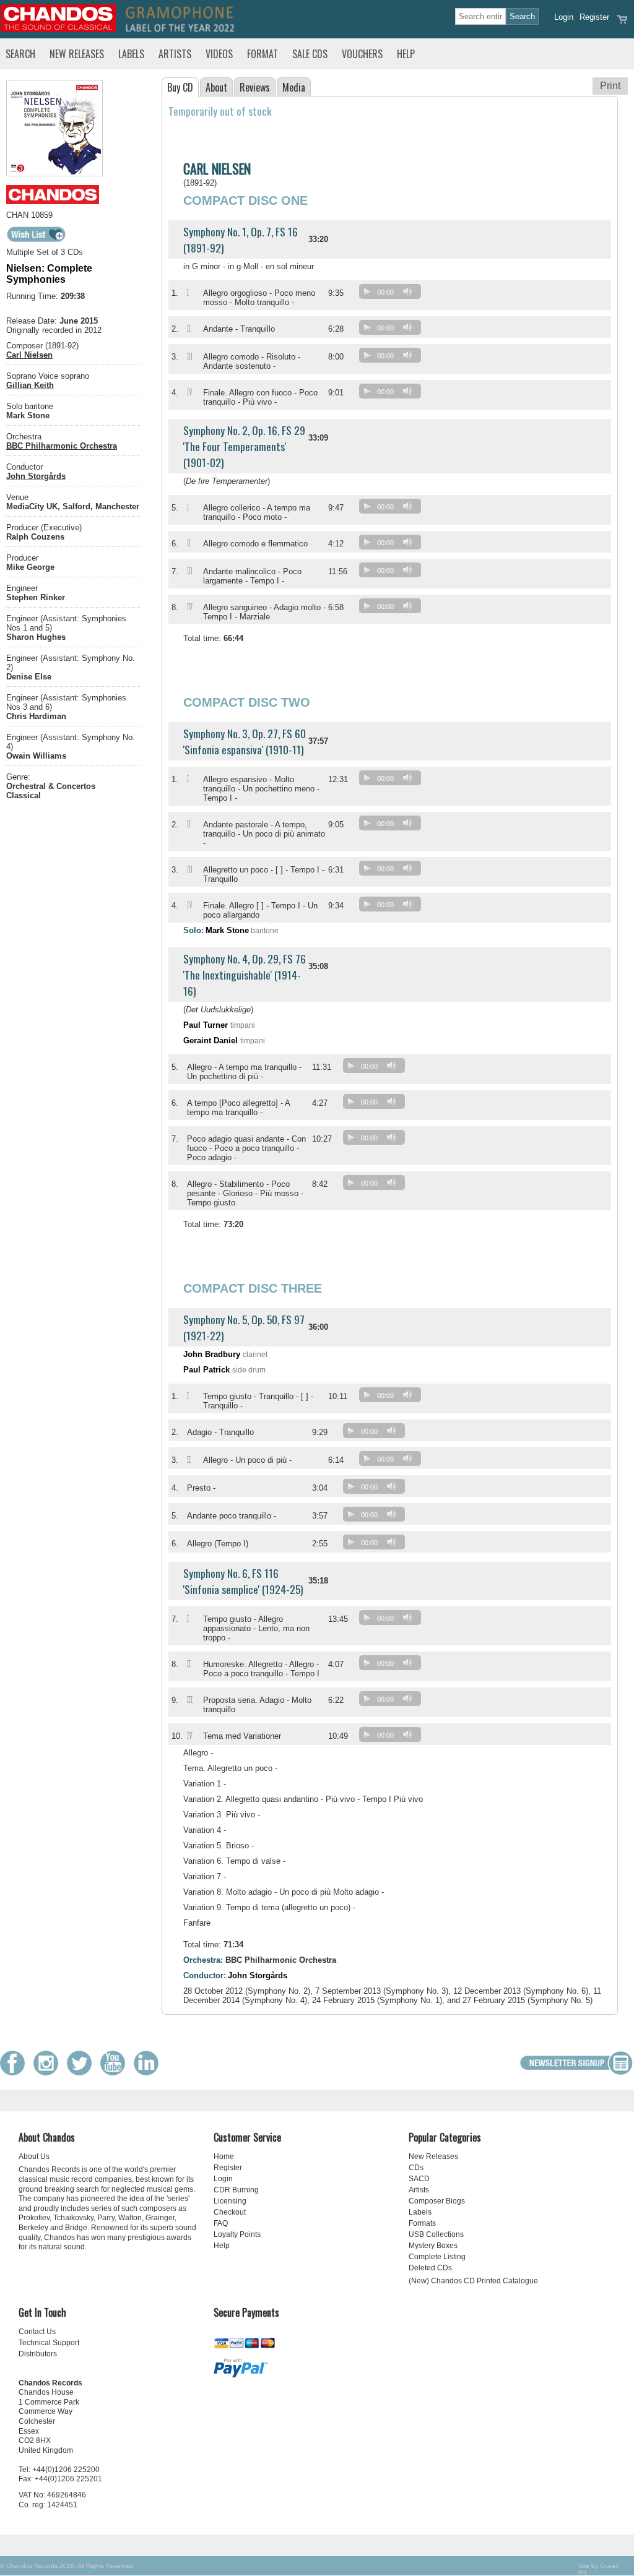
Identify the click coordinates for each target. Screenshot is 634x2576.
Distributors (38, 2354)
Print (610, 86)
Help (406, 54)
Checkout (230, 2212)
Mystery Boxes (433, 2246)
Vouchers (362, 54)
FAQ (221, 2223)
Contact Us (37, 2332)
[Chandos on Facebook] (15, 2073)
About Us (34, 2156)
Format (263, 54)
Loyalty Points (237, 2234)
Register (594, 17)
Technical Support (49, 2343)
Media (294, 87)
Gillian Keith (30, 385)
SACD (419, 2179)
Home (224, 2156)
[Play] (367, 291)
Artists (175, 54)
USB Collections (436, 2234)
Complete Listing (437, 2257)
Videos (219, 54)
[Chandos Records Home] (58, 29)
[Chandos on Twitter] (82, 2073)
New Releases (77, 54)
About (216, 87)
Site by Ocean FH (599, 2569)
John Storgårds (36, 476)
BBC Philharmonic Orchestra (62, 446)
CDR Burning (236, 2190)
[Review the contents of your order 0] (622, 23)
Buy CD (180, 87)
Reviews (255, 87)
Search (20, 54)
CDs (416, 2168)
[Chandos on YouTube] (116, 2073)
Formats (422, 2223)
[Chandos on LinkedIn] (149, 2073)
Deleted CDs (430, 2268)
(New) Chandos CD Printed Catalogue (473, 2281)
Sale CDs (310, 54)
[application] (393, 294)
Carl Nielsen (29, 355)
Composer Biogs (437, 2201)
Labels (131, 54)
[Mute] (407, 291)
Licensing (230, 2201)
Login (564, 17)
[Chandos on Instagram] (49, 2073)
